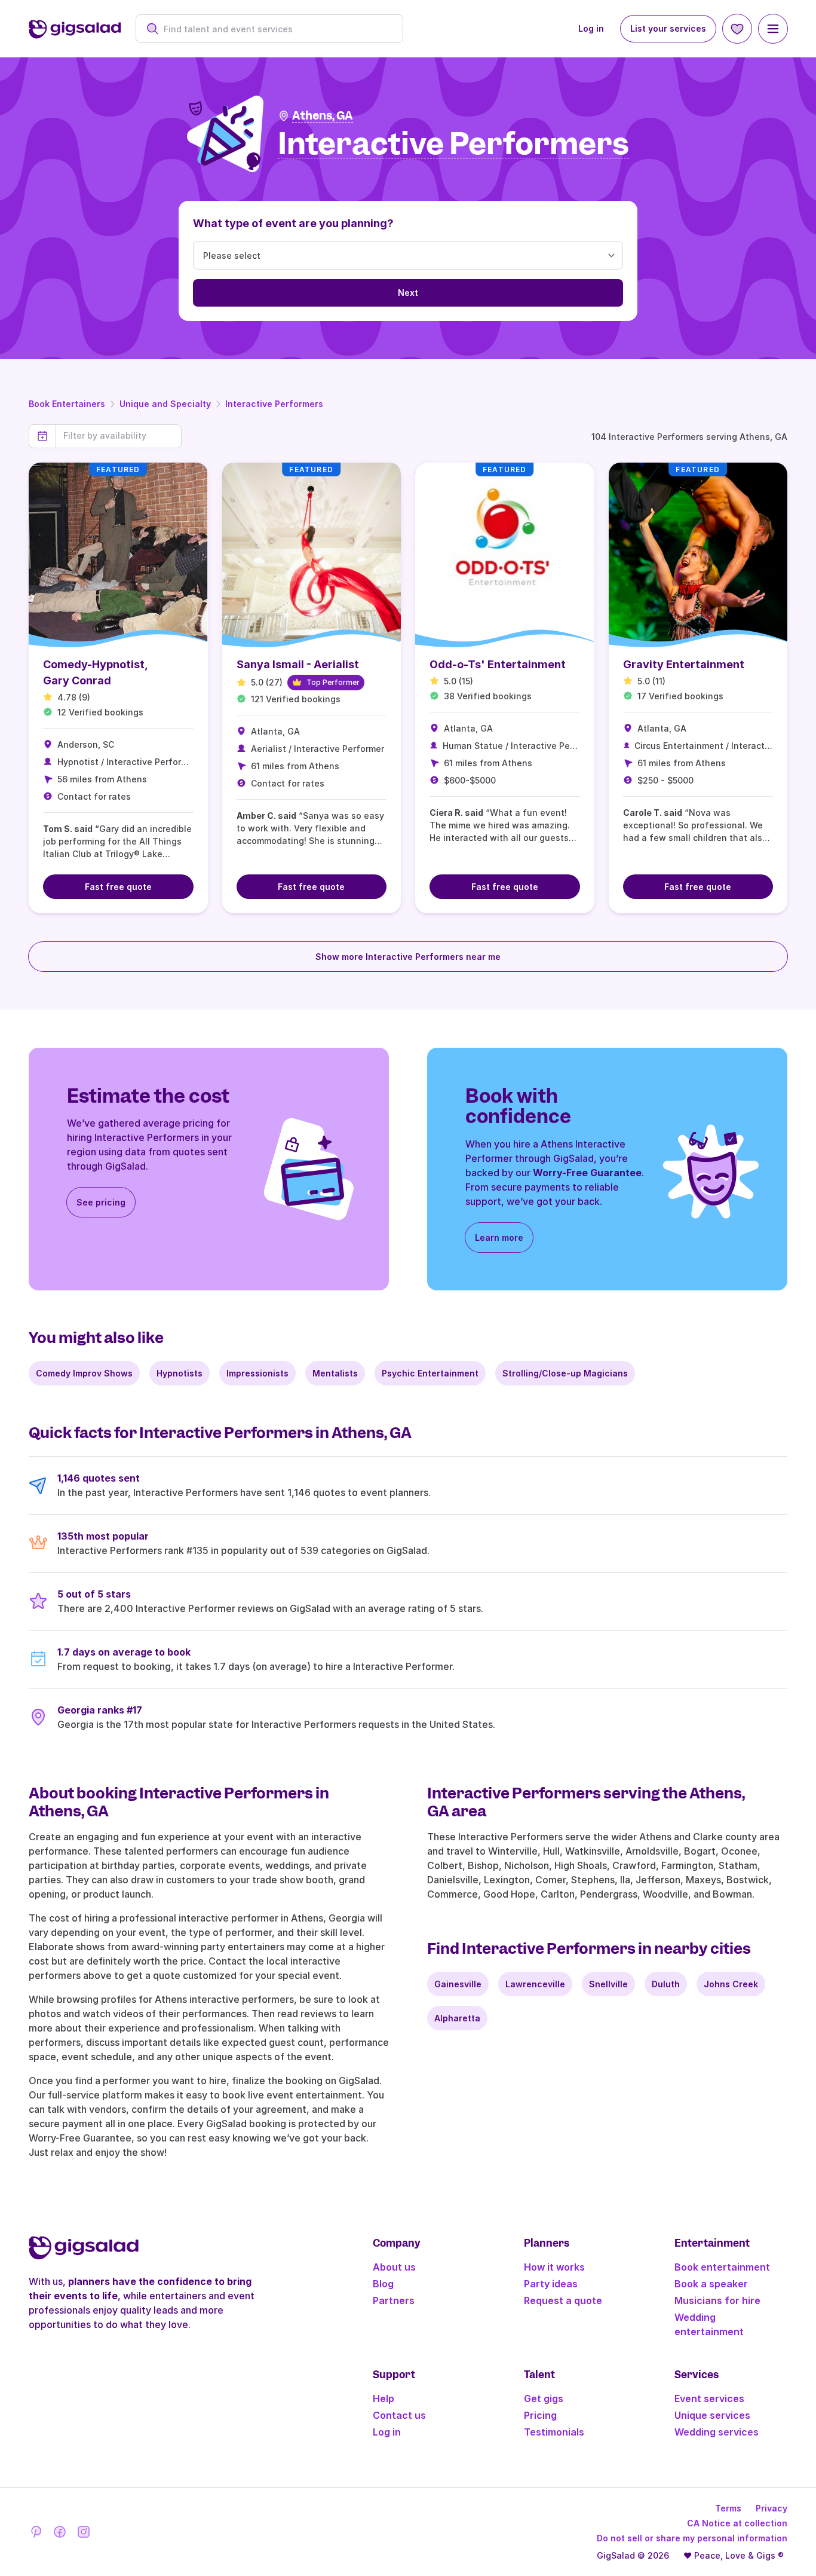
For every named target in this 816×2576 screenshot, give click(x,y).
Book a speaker (711, 2284)
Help (384, 2398)
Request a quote (563, 2300)
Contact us (399, 2415)
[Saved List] (737, 29)
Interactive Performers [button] (453, 144)
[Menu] (773, 29)
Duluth (666, 1984)
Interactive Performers (274, 404)
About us (394, 2267)
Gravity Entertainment (684, 664)
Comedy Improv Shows (84, 1373)
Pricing (540, 2415)
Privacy (771, 2508)
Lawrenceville (535, 1984)
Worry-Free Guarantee (587, 1173)
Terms (728, 2508)
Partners (394, 2300)
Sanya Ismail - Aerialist (298, 664)
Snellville (608, 1984)
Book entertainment (722, 2267)
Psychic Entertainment (430, 1373)
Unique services (712, 2415)
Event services (709, 2398)
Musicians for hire (717, 2300)
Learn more (499, 1237)
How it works (554, 2267)
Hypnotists (180, 1373)
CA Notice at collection (737, 2523)
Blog (383, 2284)
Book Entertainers (67, 404)
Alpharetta (457, 2018)
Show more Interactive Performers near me (408, 957)
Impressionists (257, 1373)
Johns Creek (731, 1984)
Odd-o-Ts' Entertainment (498, 664)
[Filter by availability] (119, 436)
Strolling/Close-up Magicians (565, 1373)
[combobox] (276, 29)
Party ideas (551, 2284)
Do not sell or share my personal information (692, 2538)
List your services (668, 28)
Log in (591, 28)
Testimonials (554, 2432)
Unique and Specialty (165, 404)
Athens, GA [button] (323, 116)
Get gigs (544, 2398)
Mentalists (335, 1373)
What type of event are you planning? (293, 223)
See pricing (101, 1202)
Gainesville (458, 1984)
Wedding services (717, 2432)
